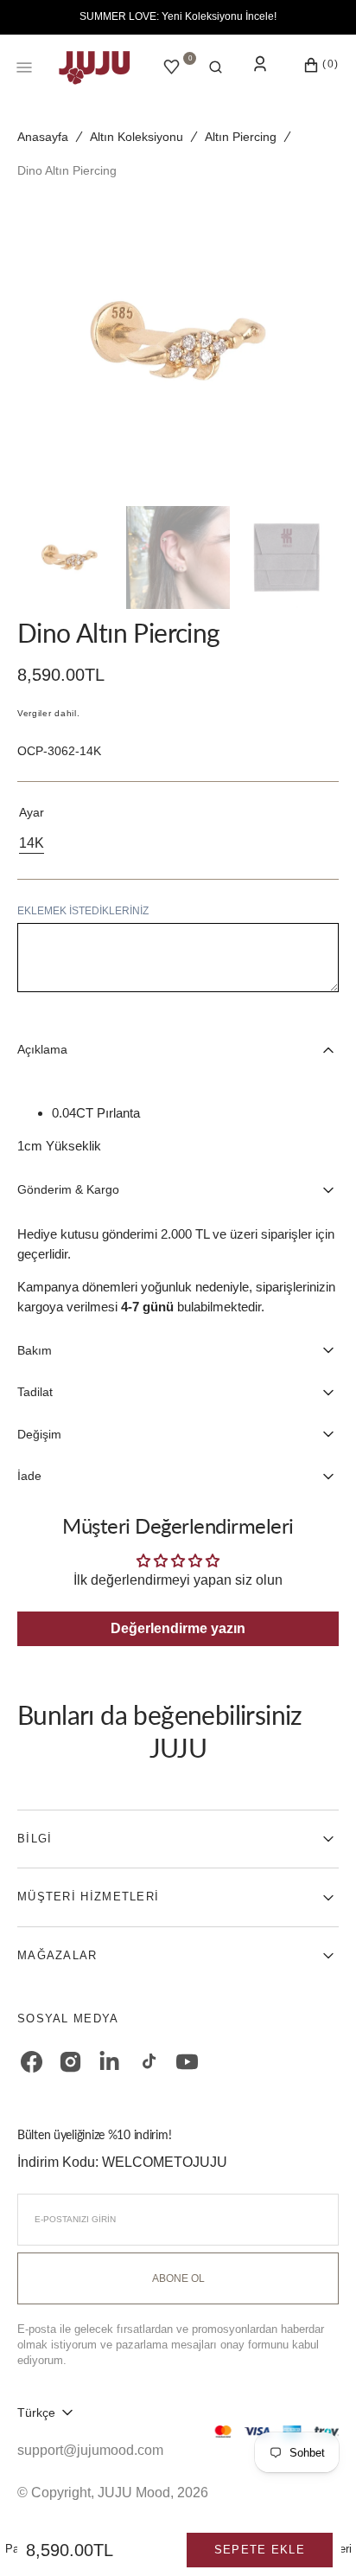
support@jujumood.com (90, 2450)
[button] (216, 67)
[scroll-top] (316, 2536)
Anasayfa (43, 137)
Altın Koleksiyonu (137, 137)
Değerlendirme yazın (178, 1628)
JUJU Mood (134, 2493)
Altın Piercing (241, 137)
